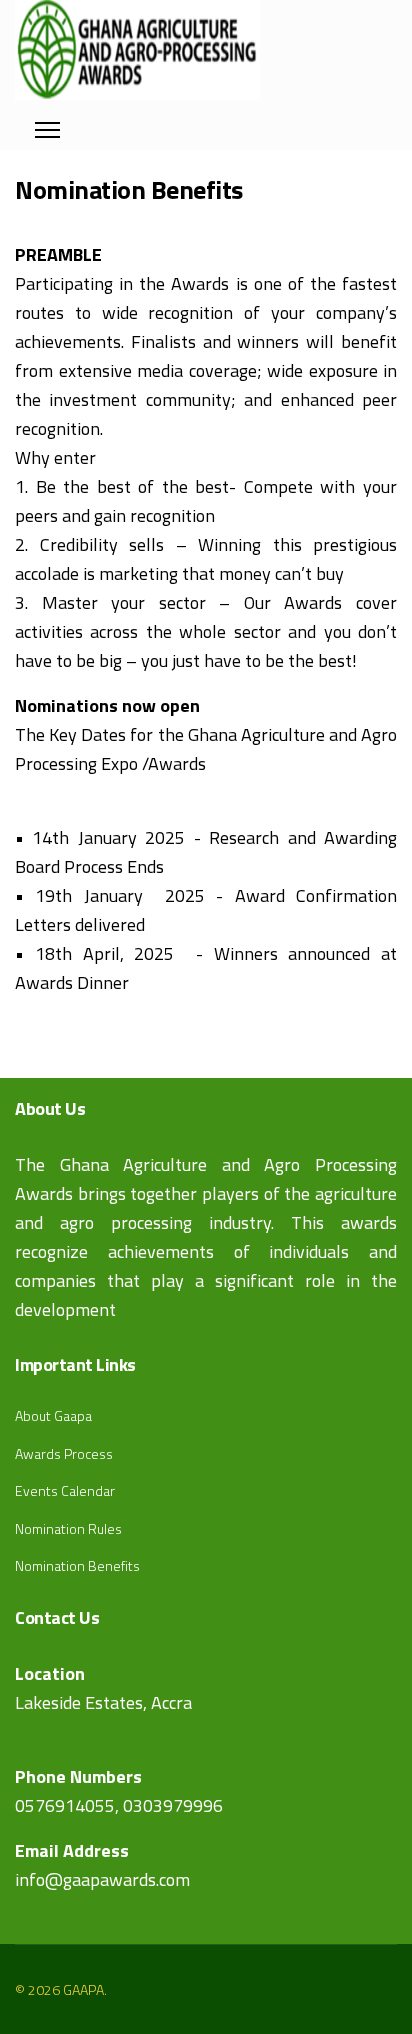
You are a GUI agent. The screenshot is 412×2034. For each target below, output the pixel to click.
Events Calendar (65, 1490)
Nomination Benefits (77, 1565)
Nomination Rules (68, 1528)
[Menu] (47, 125)
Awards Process (64, 1453)
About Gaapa (53, 1415)
